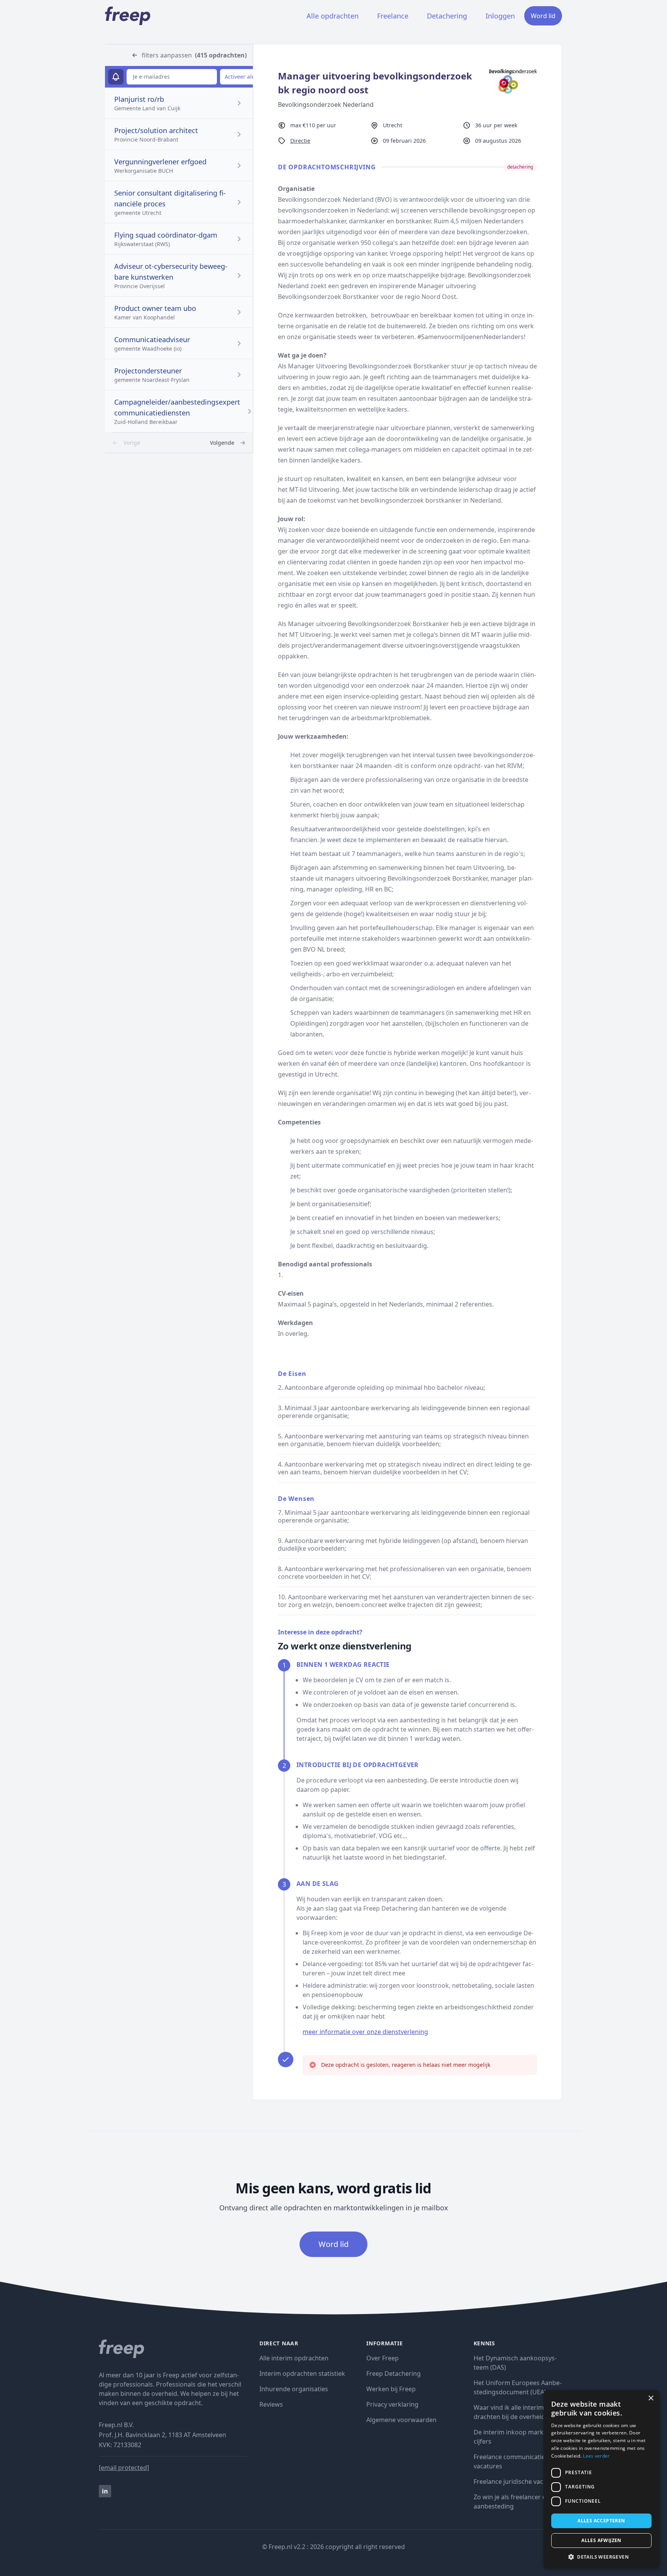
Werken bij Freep (391, 2389)
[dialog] (601, 2479)
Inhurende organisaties (294, 2389)
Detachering (447, 16)
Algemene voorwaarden (401, 2420)
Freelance (393, 16)
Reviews (271, 2404)
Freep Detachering (394, 2373)
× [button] (651, 2398)
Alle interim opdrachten (294, 2358)
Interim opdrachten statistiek (302, 2373)
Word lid (543, 16)
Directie (300, 141)
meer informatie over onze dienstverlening (365, 2032)
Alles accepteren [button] (601, 2521)
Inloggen (500, 16)
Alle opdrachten (333, 16)
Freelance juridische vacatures (518, 2481)
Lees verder (596, 2456)
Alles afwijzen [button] (601, 2540)
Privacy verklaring (392, 2404)
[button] (601, 2557)
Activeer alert (242, 77)
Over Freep (383, 2358)
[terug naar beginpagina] (173, 2349)
